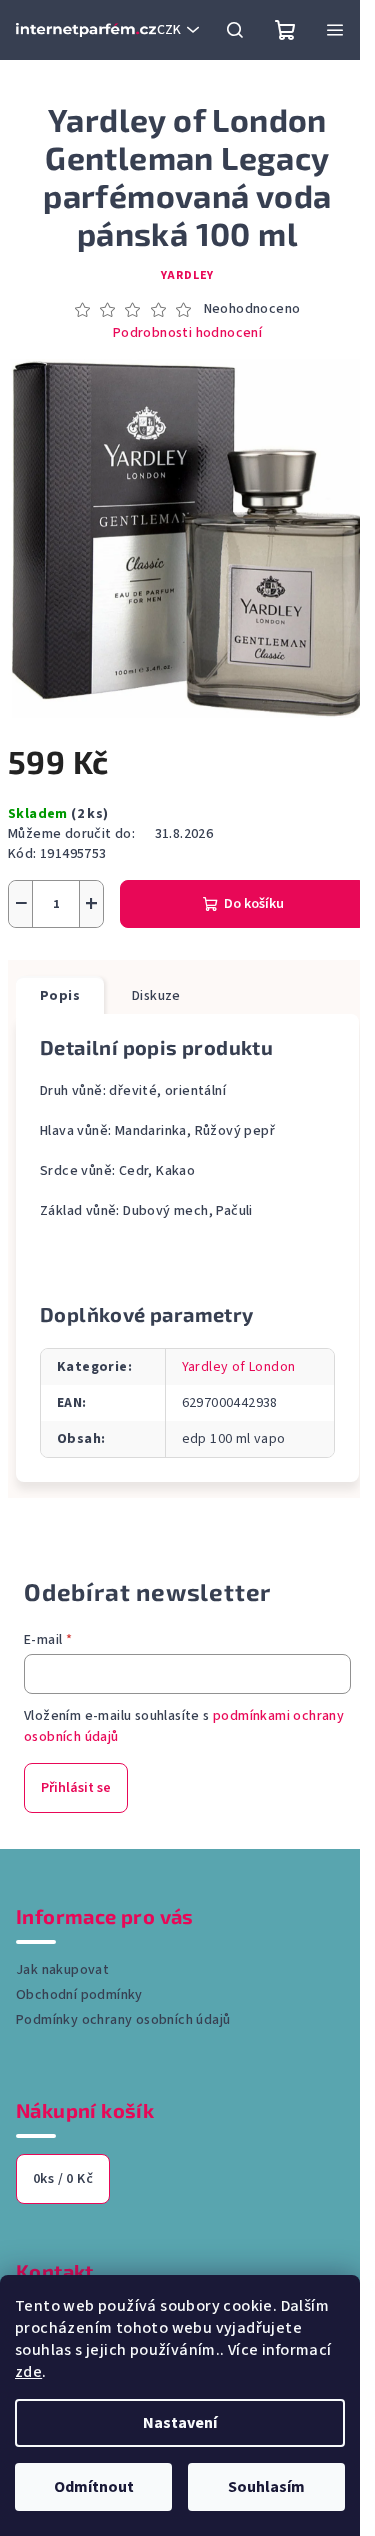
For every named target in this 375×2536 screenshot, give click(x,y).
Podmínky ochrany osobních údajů (123, 2020)
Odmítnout (94, 2487)
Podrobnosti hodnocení (187, 333)
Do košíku (254, 904)
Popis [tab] (60, 996)
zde (28, 2372)
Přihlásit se (76, 1788)
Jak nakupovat (62, 1970)
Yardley (188, 275)
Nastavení (180, 2423)
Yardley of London (239, 1367)
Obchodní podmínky (79, 1995)
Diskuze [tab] (156, 996)
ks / (63, 2179)
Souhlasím (266, 2487)
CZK (169, 30)
